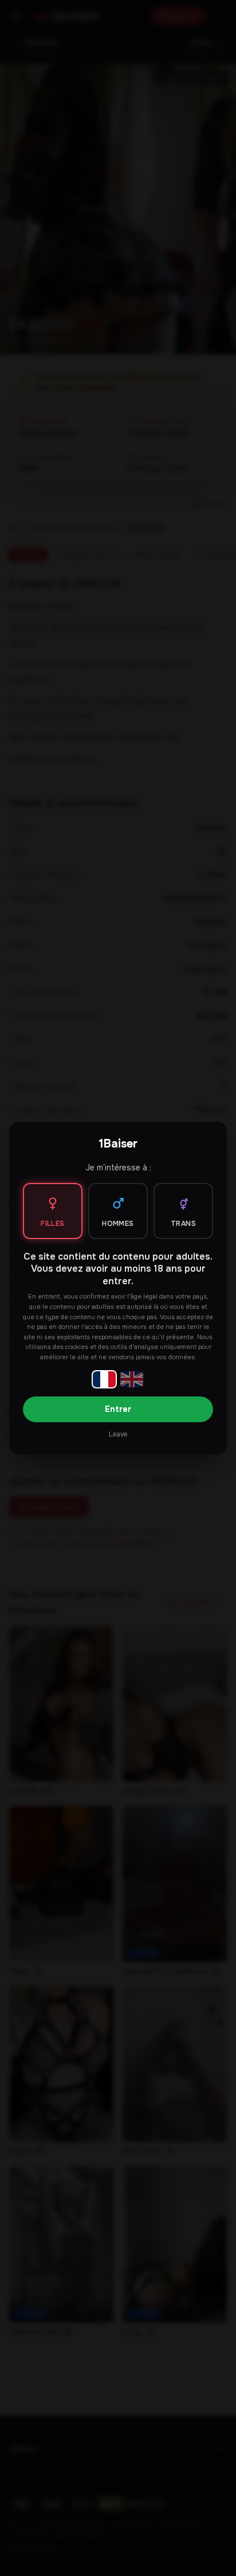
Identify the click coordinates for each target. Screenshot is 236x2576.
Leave (118, 1434)
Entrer (118, 1409)
